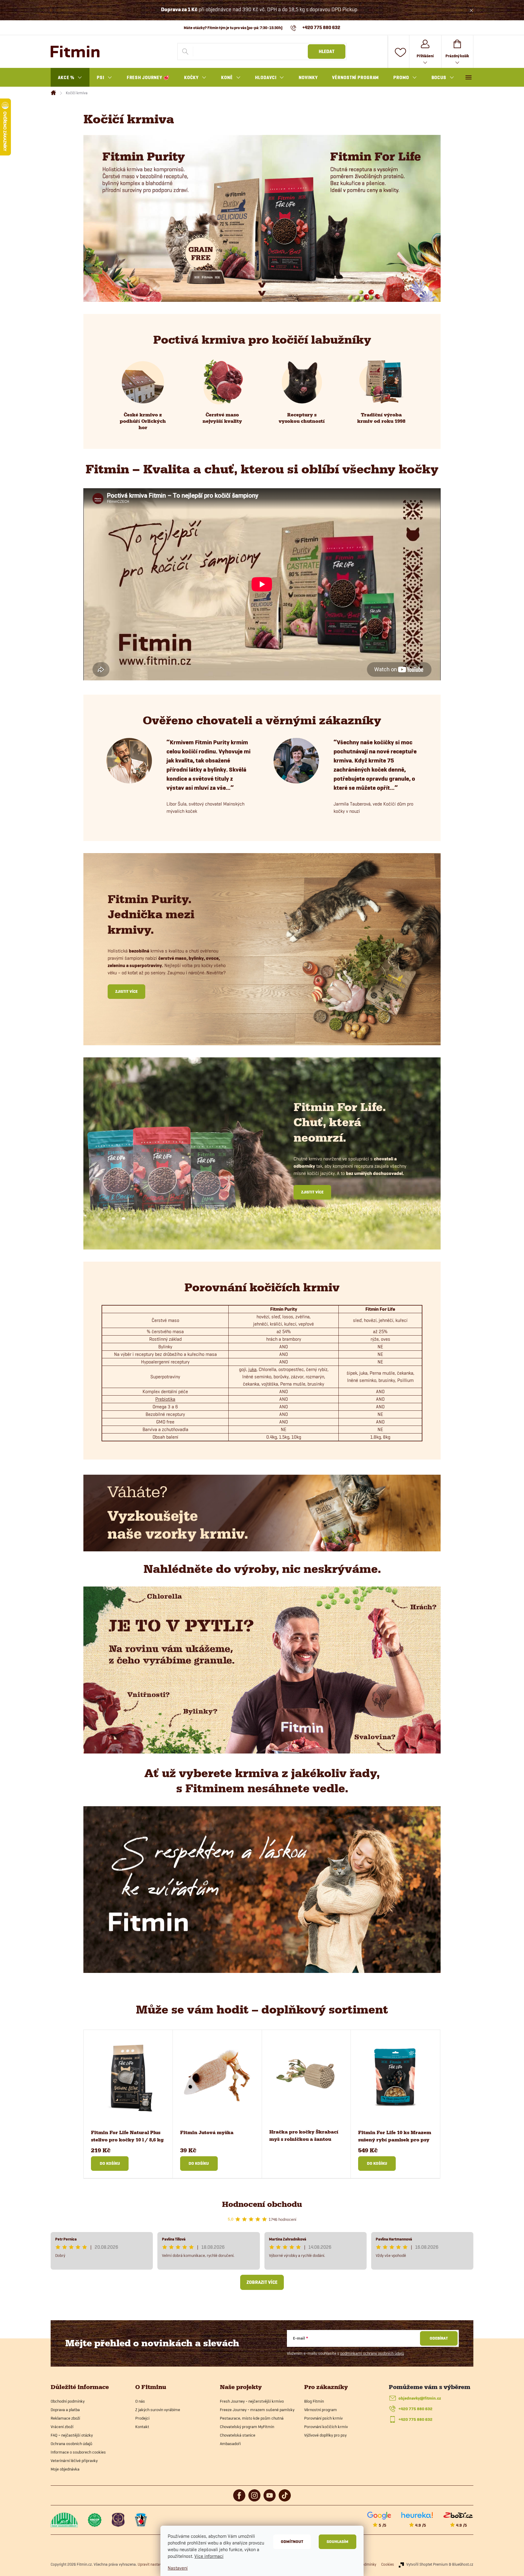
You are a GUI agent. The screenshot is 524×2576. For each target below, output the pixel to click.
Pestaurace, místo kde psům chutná (252, 2418)
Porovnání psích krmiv (323, 2418)
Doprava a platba (65, 2410)
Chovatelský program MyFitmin (247, 2427)
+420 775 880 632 (415, 2409)
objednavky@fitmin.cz (420, 2398)
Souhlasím (338, 2542)
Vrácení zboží (62, 2427)
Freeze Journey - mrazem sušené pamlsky (257, 2410)
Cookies (388, 2564)
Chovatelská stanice (238, 2435)
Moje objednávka (65, 2469)
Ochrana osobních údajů (71, 2444)
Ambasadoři (230, 2444)
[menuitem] (70, 78)
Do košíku (110, 2163)
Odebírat (439, 2338)
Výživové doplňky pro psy (325, 2435)
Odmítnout (292, 2542)
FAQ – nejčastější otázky (72, 2435)
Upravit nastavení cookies (159, 2564)
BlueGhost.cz (463, 2564)
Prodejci (142, 2418)
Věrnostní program (321, 2410)
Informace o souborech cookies (78, 2452)
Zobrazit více (262, 2282)
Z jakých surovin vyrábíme (158, 2410)
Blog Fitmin (314, 2401)
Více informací (209, 2556)
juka (252, 1369)
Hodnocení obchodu (262, 2204)
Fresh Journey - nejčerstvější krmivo (252, 2401)
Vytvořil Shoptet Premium (427, 2564)
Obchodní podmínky (68, 2401)
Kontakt (142, 2427)
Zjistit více (126, 991)
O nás (140, 2401)
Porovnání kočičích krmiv (326, 2427)
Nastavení (178, 2568)
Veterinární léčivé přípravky (74, 2461)
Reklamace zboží (65, 2418)
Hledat (327, 52)
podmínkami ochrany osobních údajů (372, 2353)
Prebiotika (165, 1399)
